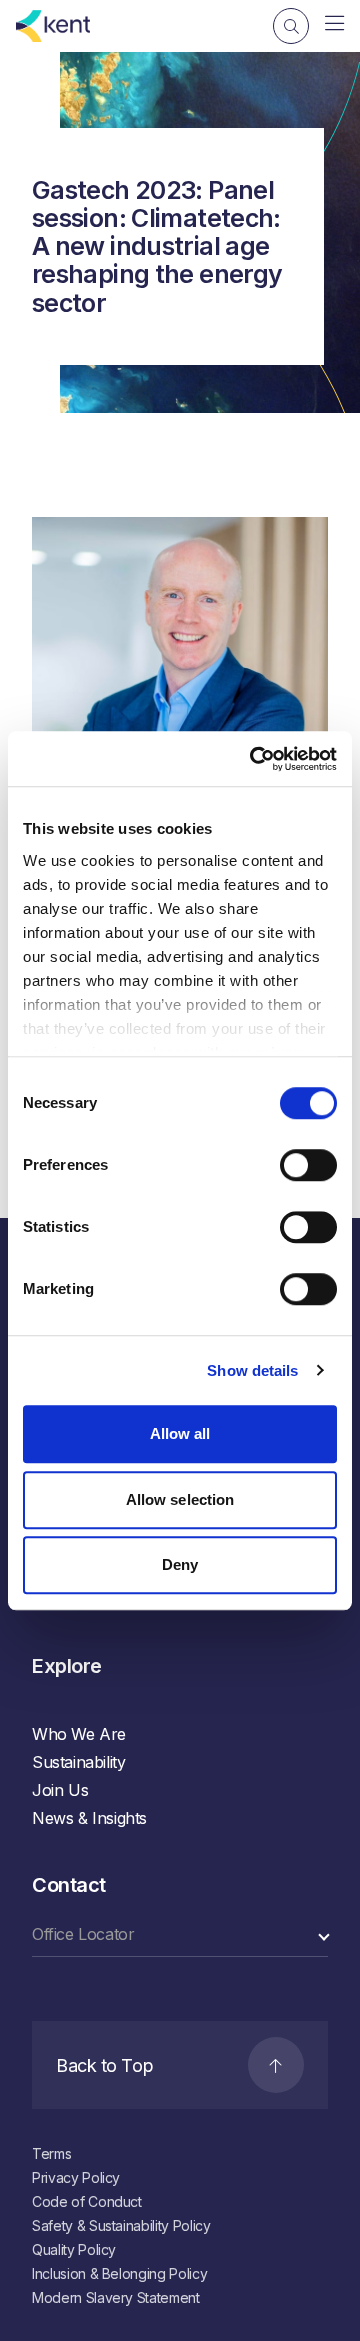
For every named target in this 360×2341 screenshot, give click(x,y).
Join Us (60, 1790)
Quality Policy (74, 2249)
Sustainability (78, 1762)
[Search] (291, 26)
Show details (252, 1370)
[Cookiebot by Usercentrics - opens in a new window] (254, 759)
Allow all (180, 1433)
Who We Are (79, 1734)
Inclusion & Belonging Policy (119, 2273)
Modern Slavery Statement (116, 2297)
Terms (51, 2153)
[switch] (308, 1165)
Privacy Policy (76, 2177)
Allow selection (180, 1499)
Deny (180, 1564)
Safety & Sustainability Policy (121, 2225)
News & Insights (89, 1818)
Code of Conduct (87, 2201)
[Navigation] (334, 24)
